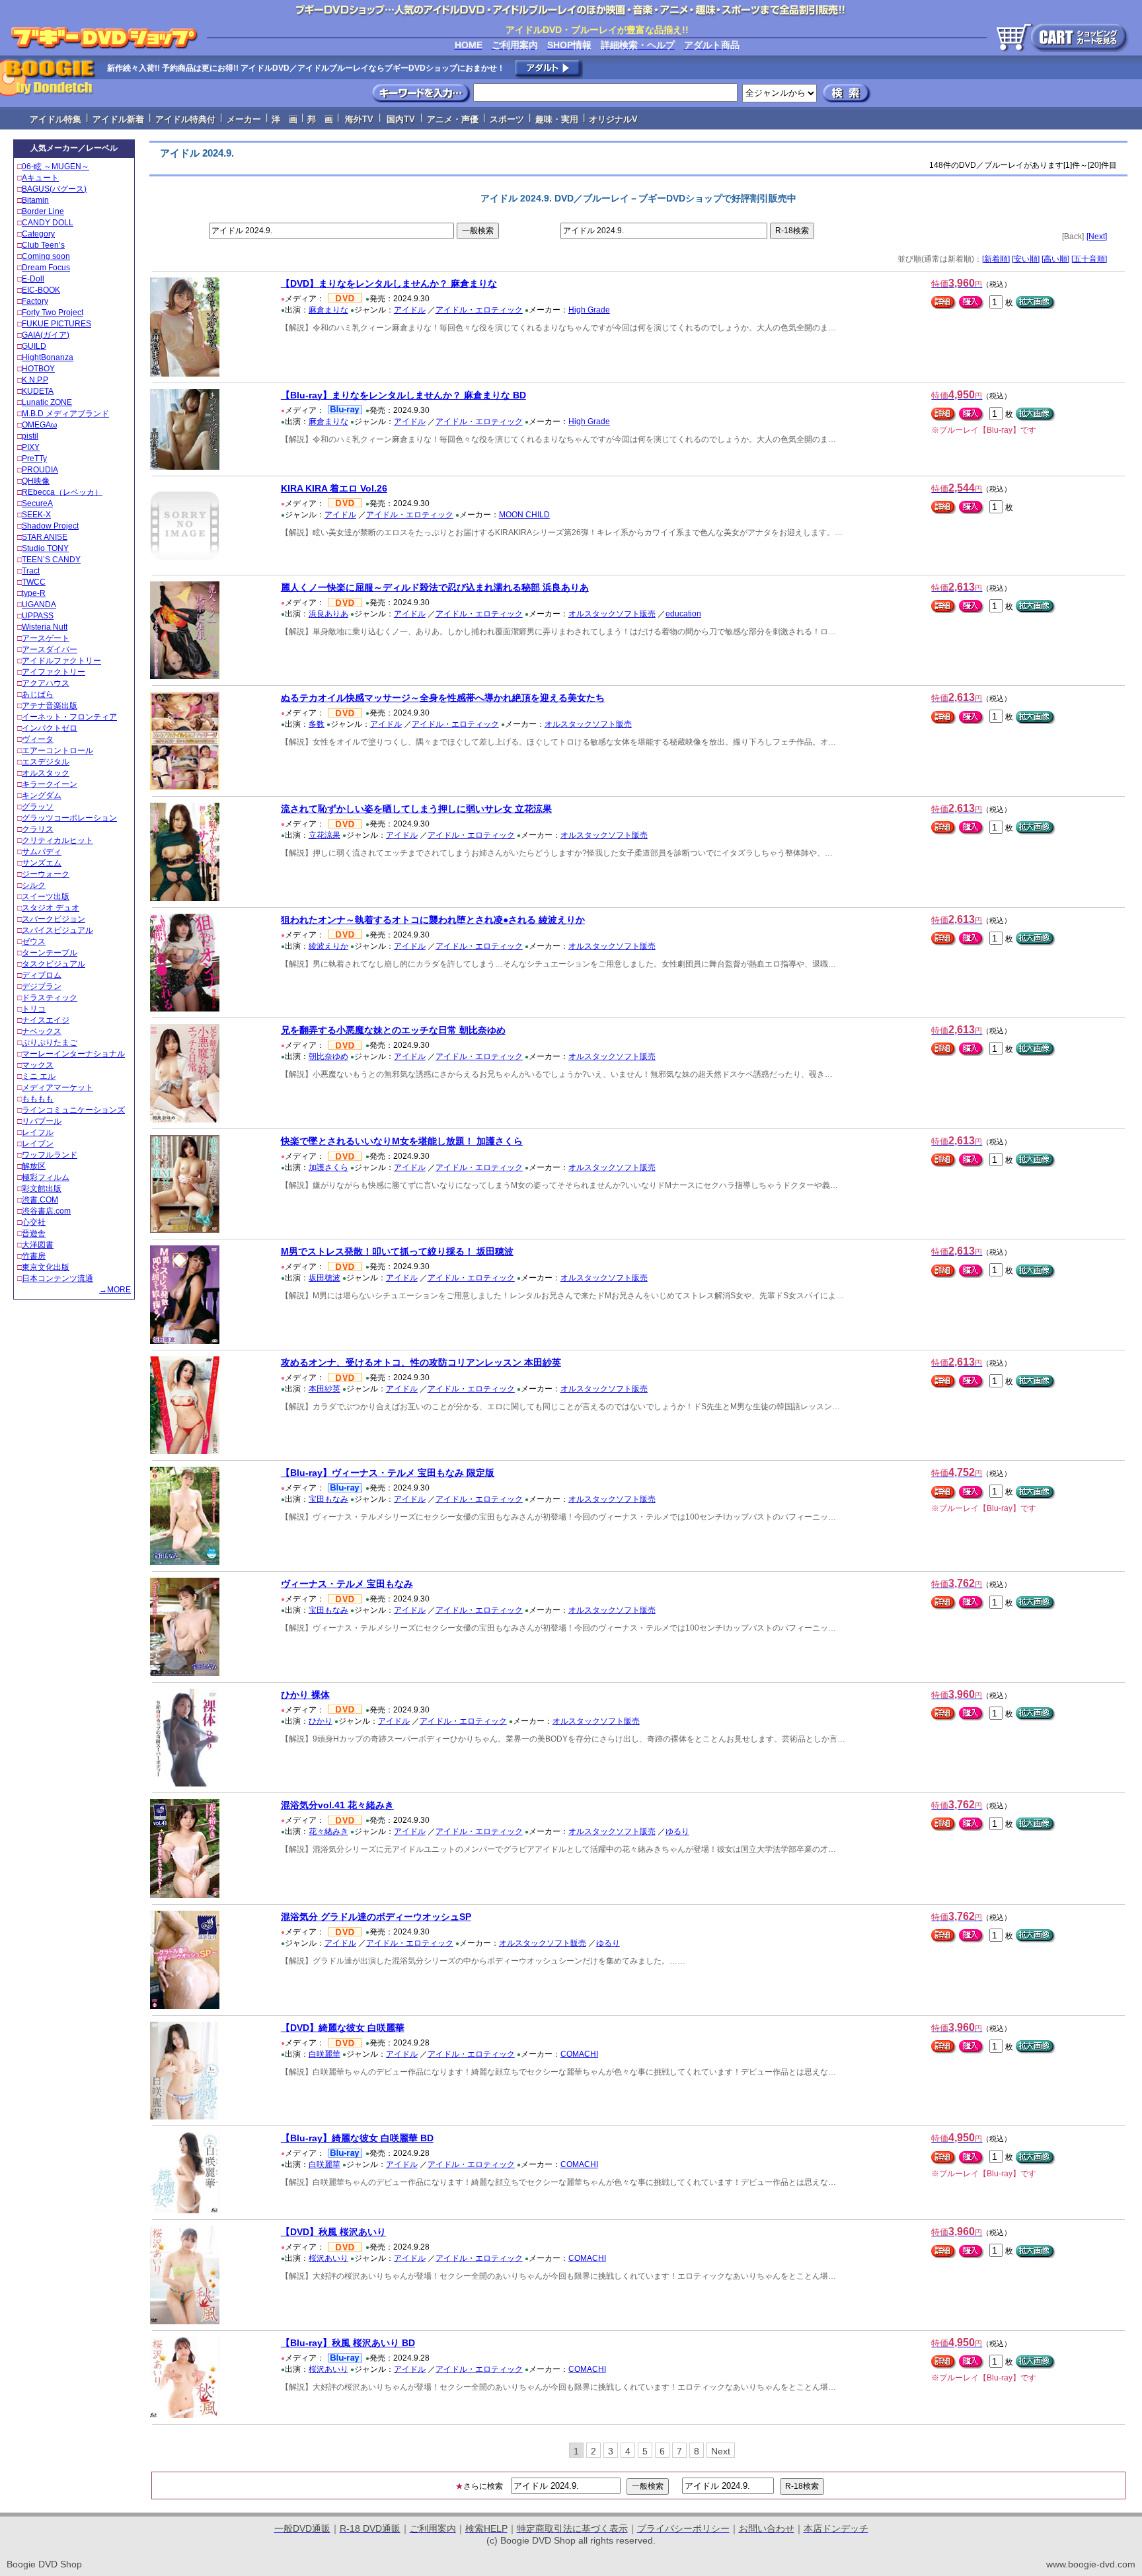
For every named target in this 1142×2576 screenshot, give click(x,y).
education (683, 614)
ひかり (321, 1721)
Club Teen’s (43, 245)
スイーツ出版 (46, 897)
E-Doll (33, 279)
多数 (317, 724)
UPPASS (38, 616)
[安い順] (1026, 259)
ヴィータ (38, 739)
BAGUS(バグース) (54, 189)
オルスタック (46, 773)
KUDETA (38, 391)
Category (38, 234)
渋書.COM (40, 1200)
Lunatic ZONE (47, 402)
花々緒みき (328, 1831)
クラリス (38, 829)
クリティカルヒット (57, 840)
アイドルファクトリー (61, 661)
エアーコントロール (57, 751)
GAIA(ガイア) (46, 335)
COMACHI (579, 2054)
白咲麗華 (324, 2054)
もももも (38, 1099)
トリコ (34, 1009)
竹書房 (34, 1256)
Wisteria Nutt (45, 627)
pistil (30, 436)
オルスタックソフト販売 (612, 614)
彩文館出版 (42, 1189)
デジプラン (42, 986)
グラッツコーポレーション (69, 818)
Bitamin (35, 200)
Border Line (43, 211)
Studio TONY (45, 548)
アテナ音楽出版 (50, 706)
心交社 (34, 1222)
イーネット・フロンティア (69, 717)
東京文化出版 (46, 1267)
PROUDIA (40, 470)
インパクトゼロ (50, 728)
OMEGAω (39, 425)
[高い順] (1055, 259)
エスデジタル (46, 762)
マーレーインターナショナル (73, 1054)
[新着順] (996, 259)
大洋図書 (38, 1245)
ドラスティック (50, 998)
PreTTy (34, 459)
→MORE (115, 1290)
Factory (35, 301)
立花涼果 (324, 835)
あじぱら (38, 694)
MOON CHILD (524, 515)
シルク (34, 885)
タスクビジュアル (54, 964)
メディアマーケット (57, 1087)
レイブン (38, 1144)
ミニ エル (39, 1076)
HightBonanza (48, 357)
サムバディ (42, 852)
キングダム (42, 795)
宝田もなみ (328, 1499)
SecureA (37, 503)
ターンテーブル (50, 953)
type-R (34, 593)
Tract (31, 571)
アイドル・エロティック (479, 310)
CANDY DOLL (48, 223)
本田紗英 (324, 1389)
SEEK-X (36, 515)
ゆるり (677, 1831)
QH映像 (36, 481)
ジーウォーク (46, 874)
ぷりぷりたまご (50, 1043)
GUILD (34, 346)
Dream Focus (46, 268)
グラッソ (38, 807)
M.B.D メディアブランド (65, 414)
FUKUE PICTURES (57, 324)
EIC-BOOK (41, 290)
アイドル (410, 310)
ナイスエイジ (46, 1020)
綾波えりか (328, 946)
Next (721, 2451)
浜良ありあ (328, 614)
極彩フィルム (46, 1177)
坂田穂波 (324, 1278)
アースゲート (46, 638)
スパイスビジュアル (57, 930)
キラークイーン (50, 784)
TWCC (34, 582)
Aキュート (40, 178)
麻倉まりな (328, 310)
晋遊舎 (34, 1233)
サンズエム (42, 863)
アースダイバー (50, 649)
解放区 (34, 1166)
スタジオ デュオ (51, 908)
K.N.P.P (35, 380)
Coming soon (46, 256)
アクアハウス (46, 683)
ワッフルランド (50, 1155)
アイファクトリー (54, 672)
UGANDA (39, 605)
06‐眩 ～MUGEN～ (56, 166)
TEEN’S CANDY (51, 560)
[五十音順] (1089, 259)
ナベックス (42, 1031)
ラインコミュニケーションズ (73, 1110)
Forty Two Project (53, 313)
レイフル (38, 1132)
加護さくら (328, 1167)
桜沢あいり (328, 2258)
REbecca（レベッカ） (62, 492)
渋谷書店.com (46, 1211)
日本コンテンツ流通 (57, 1278)
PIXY (31, 447)
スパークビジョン (54, 919)
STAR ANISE (45, 537)
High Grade (589, 310)
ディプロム (42, 975)
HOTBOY (38, 369)
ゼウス (34, 941)
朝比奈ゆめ (328, 1056)
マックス (38, 1065)
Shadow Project (50, 526)
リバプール (42, 1121)
